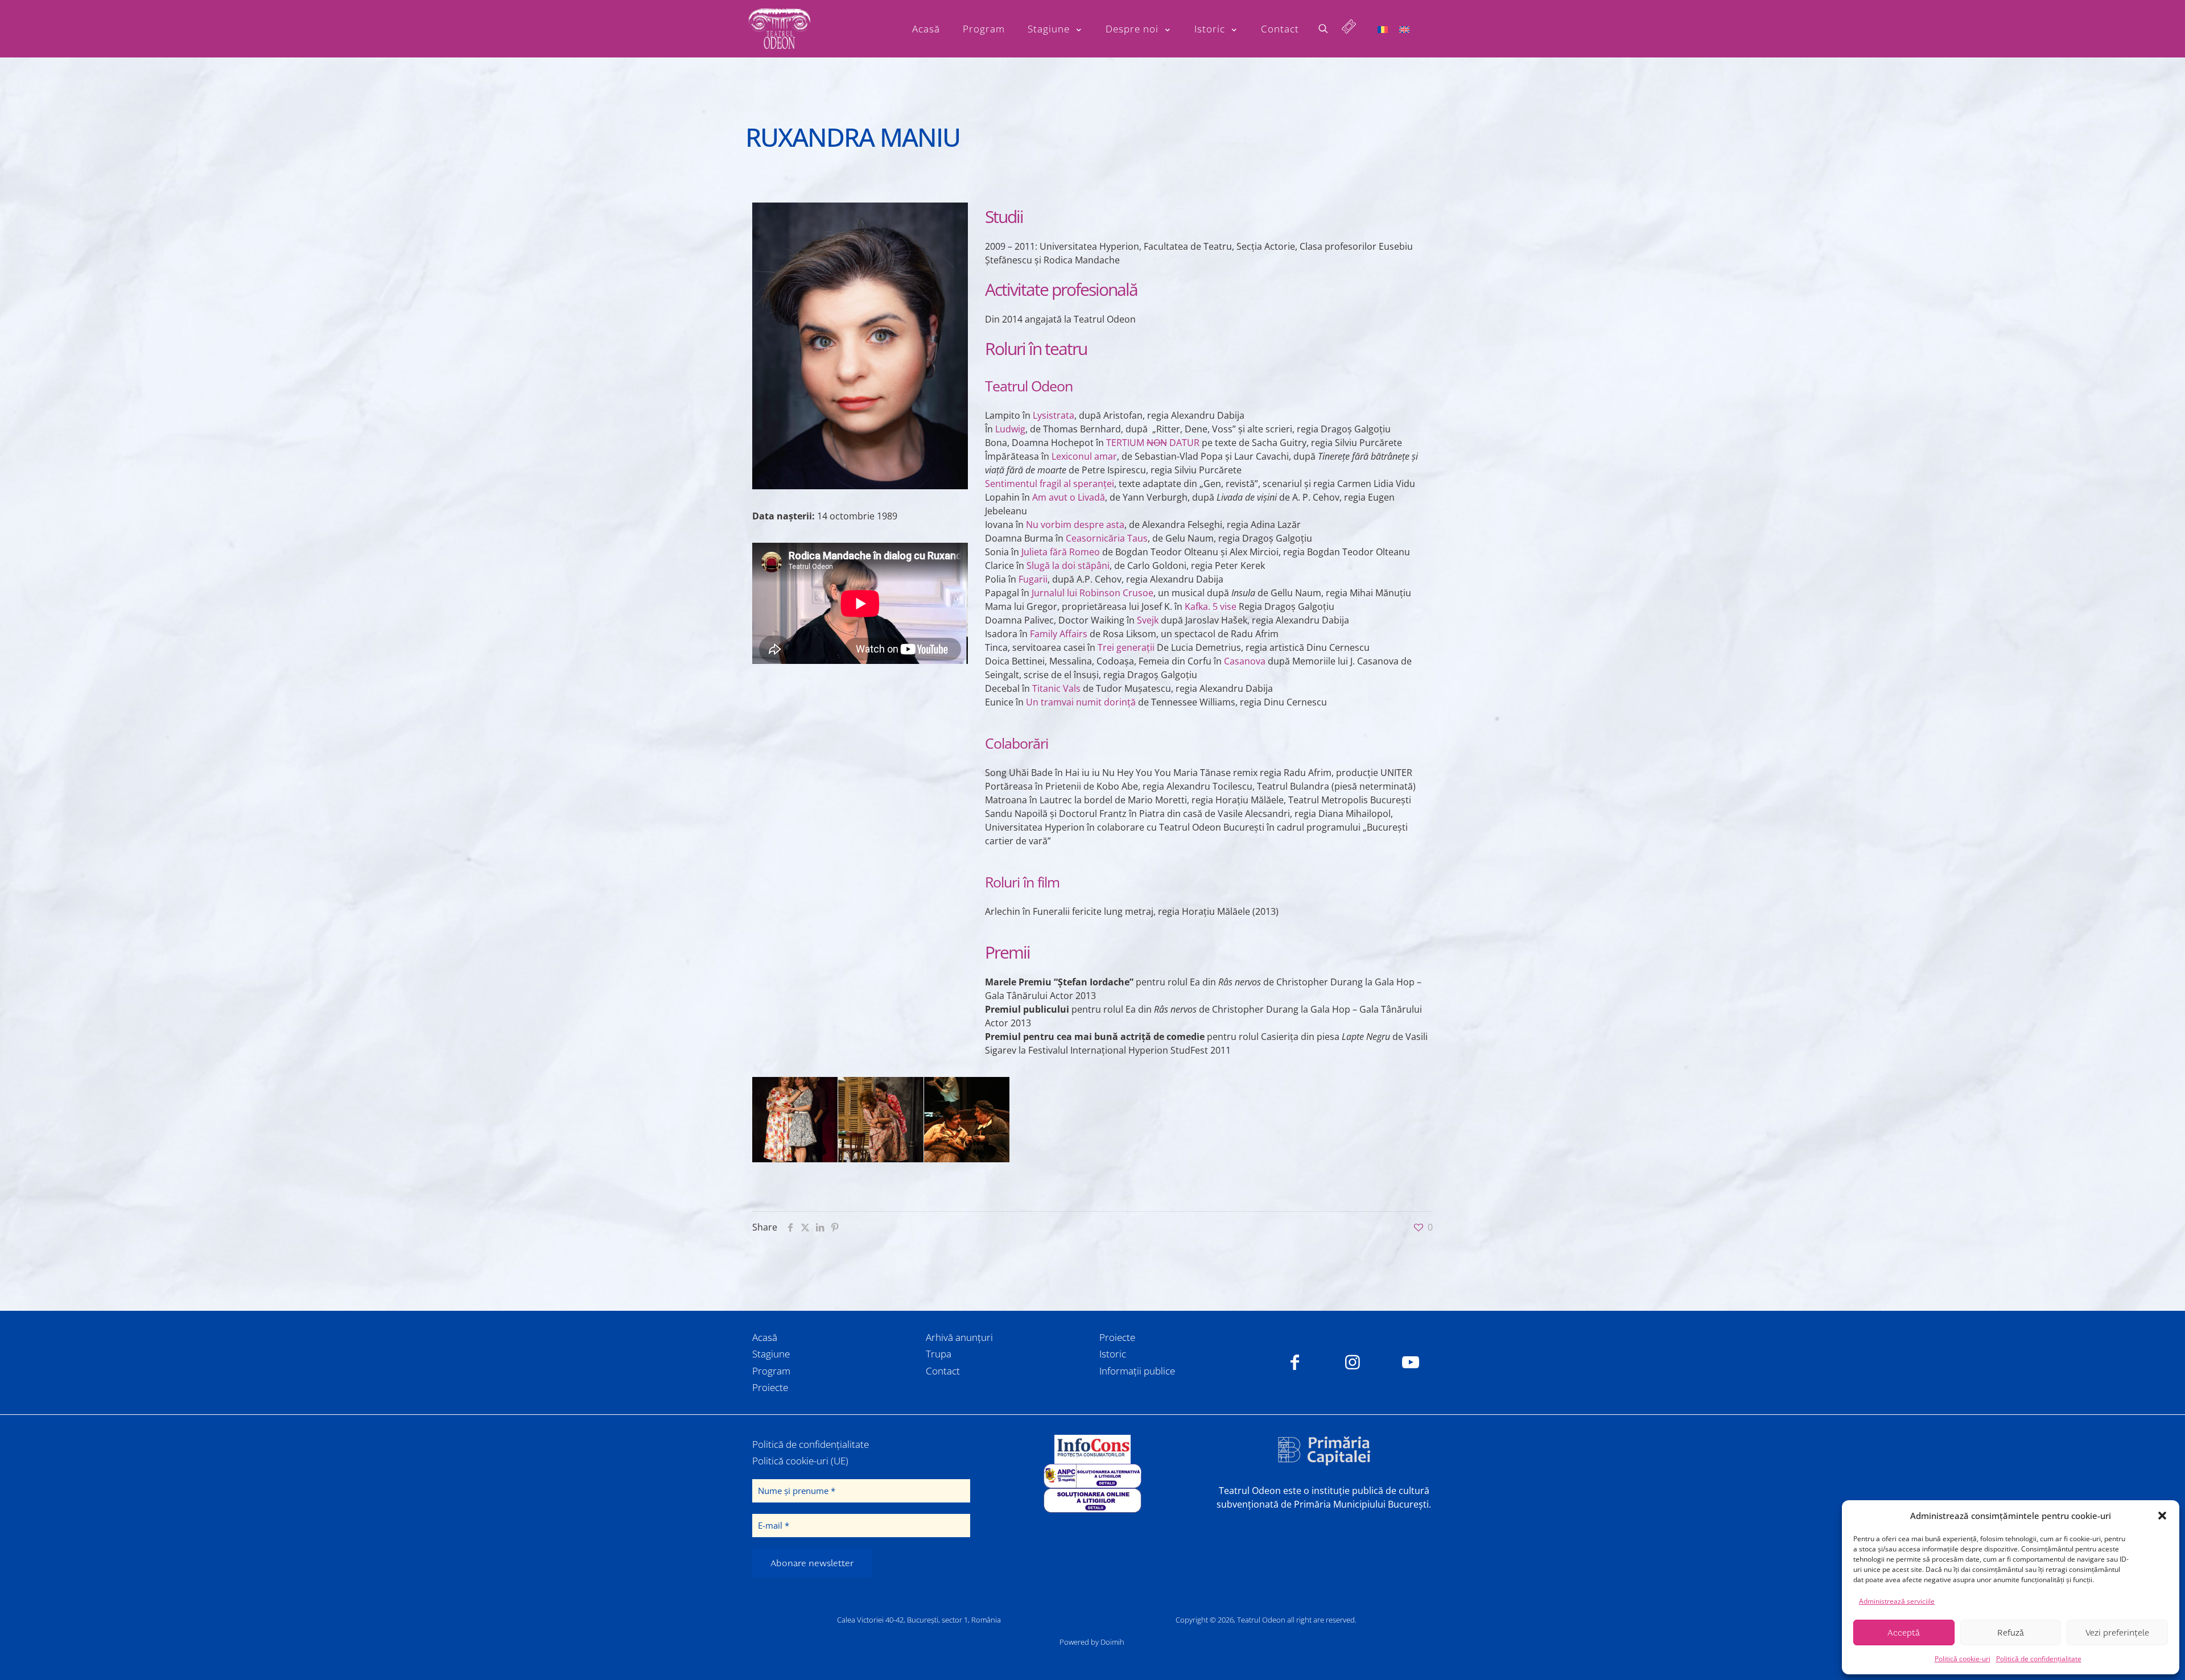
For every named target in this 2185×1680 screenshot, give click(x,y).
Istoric (1113, 1354)
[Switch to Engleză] (1404, 29)
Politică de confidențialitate (2039, 1659)
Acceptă (1904, 1633)
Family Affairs (1059, 634)
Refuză (2011, 1633)
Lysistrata (1054, 415)
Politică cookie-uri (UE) (800, 1461)
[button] (2162, 1516)
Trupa (939, 1354)
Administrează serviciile (1897, 1601)
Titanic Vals (1056, 688)
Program (771, 1371)
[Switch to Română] (1383, 29)
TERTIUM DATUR (1153, 443)
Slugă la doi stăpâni (1068, 565)
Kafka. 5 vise (1211, 606)
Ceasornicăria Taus (1107, 538)
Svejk (1148, 620)
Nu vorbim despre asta (1075, 525)
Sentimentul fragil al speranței (1050, 484)
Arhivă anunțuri (959, 1337)
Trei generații (1126, 647)
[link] (1092, 1449)
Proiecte (770, 1387)
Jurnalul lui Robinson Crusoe (1092, 593)
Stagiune (771, 1354)
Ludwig (1010, 429)
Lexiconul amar (1084, 456)
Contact (943, 1371)
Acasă (765, 1337)
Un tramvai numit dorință (1081, 702)
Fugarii (1033, 579)
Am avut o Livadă (1069, 497)
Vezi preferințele (2117, 1633)
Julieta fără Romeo (1061, 552)
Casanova (1245, 661)
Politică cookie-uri (1963, 1659)
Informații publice (1137, 1371)
